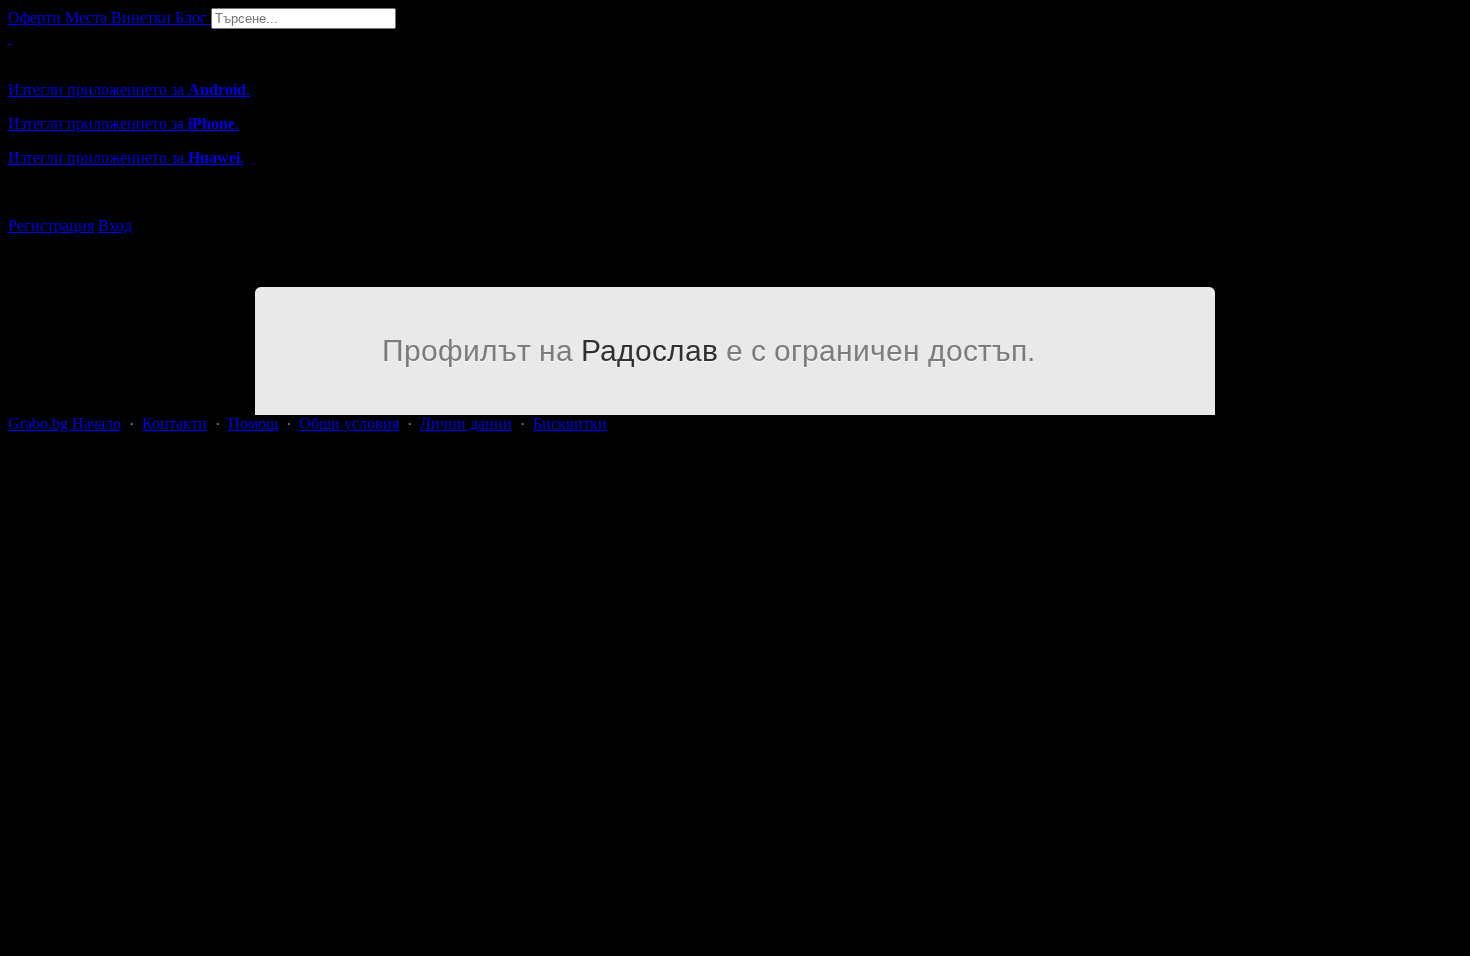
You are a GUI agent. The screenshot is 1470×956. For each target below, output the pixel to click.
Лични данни (466, 423)
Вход (115, 225)
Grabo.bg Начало (64, 423)
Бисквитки (570, 423)
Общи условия (349, 423)
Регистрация (51, 225)
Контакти (174, 423)
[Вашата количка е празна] (10, 37)
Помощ (253, 423)
